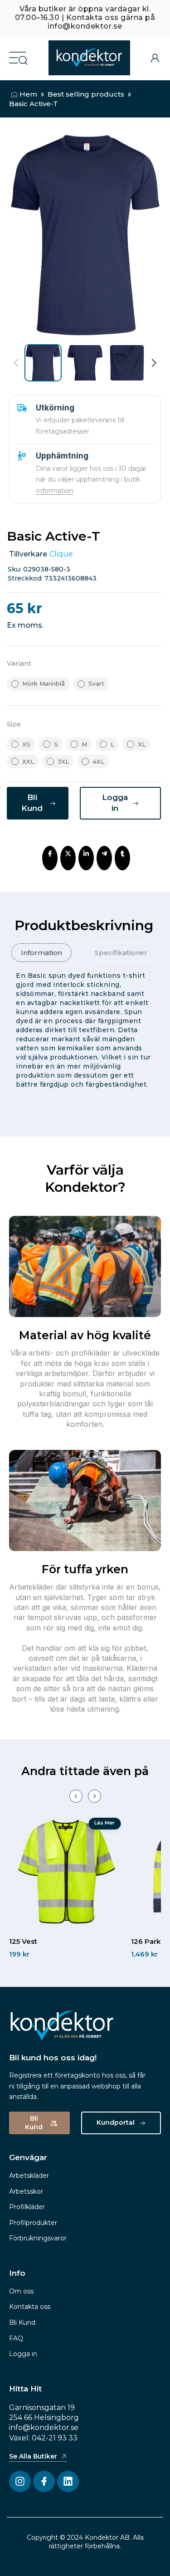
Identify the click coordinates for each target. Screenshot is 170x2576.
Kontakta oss (30, 2307)
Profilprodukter (33, 2223)
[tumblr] (122, 854)
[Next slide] (95, 1796)
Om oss (21, 2291)
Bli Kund (22, 2322)
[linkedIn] (86, 854)
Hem (28, 94)
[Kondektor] (89, 58)
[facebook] (50, 854)
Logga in (23, 2354)
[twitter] (68, 854)
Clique (61, 554)
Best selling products (86, 94)
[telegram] (104, 854)
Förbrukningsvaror (38, 2238)
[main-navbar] (18, 57)
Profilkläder (27, 2207)
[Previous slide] (76, 1796)
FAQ (16, 2338)
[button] (153, 363)
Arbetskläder (29, 2176)
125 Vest (23, 1941)
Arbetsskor (26, 2191)
